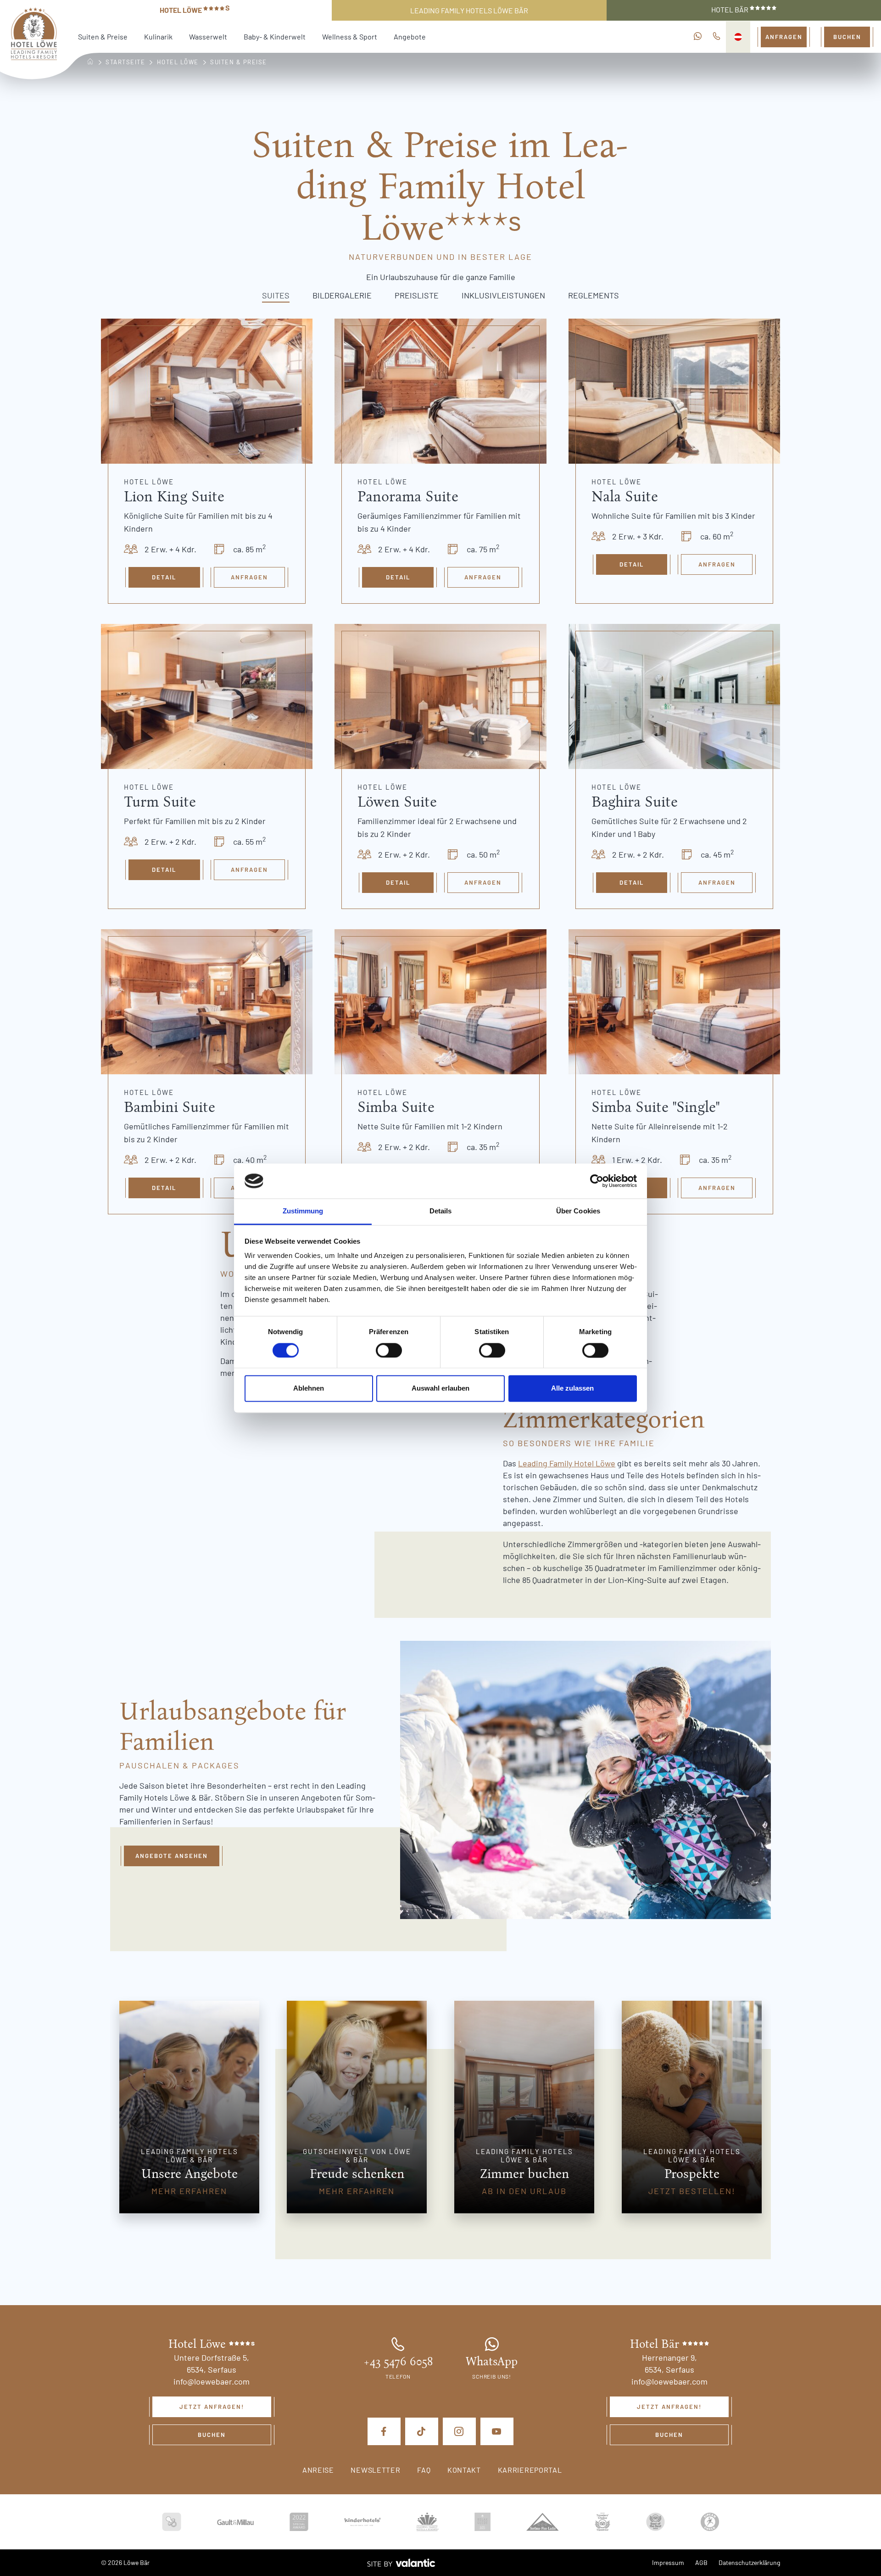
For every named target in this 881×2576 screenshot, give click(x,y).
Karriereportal (530, 2470)
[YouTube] (497, 2431)
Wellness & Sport (350, 36)
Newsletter (375, 2470)
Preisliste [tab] (417, 295)
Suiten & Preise (103, 36)
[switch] (389, 1350)
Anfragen (784, 37)
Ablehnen (309, 1389)
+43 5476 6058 (398, 2362)
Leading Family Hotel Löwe (567, 1463)
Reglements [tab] (594, 295)
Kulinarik (158, 36)
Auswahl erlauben (440, 1389)
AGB (701, 2562)
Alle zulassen (572, 1389)
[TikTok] (422, 2431)
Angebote (410, 36)
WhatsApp (492, 2362)
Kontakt (464, 2470)
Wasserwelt (208, 36)
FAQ (424, 2470)
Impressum (668, 2562)
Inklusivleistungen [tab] (503, 295)
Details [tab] (441, 1211)
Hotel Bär (730, 9)
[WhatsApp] (698, 37)
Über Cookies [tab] (578, 1211)
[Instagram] (459, 2431)
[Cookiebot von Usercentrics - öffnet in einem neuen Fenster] (597, 1181)
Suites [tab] (276, 295)
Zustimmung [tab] (303, 1211)
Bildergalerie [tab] (342, 295)
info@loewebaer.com (212, 2381)
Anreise (318, 2470)
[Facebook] (384, 2431)
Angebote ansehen (172, 1856)
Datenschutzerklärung (749, 2562)
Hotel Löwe (195, 9)
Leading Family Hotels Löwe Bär (469, 10)
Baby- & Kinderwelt (275, 36)
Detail (164, 577)
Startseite (125, 62)
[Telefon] (717, 37)
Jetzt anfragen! (212, 2407)
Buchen (847, 37)
